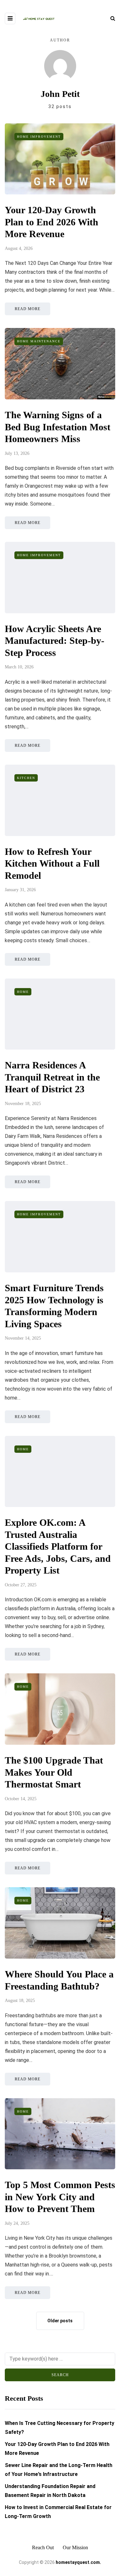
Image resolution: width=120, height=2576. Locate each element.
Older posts (60, 2321)
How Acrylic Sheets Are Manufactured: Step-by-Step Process (55, 641)
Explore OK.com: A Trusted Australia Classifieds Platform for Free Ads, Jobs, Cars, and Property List (58, 1546)
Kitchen (26, 778)
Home (23, 992)
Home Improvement (39, 137)
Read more (28, 309)
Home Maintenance (39, 341)
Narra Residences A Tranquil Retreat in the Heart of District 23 (52, 1077)
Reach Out (43, 2547)
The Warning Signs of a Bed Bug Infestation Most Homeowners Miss (58, 427)
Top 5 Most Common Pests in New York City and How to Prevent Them (60, 2197)
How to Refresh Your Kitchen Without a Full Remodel (52, 863)
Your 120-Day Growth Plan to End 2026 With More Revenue (52, 222)
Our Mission (75, 2547)
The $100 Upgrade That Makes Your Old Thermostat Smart (54, 1772)
